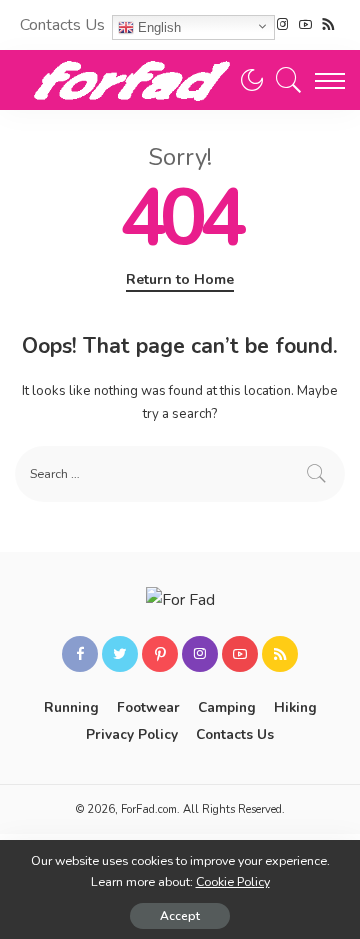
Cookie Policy (233, 881)
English (157, 27)
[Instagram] (282, 25)
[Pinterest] (160, 654)
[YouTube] (305, 25)
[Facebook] (80, 654)
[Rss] (328, 25)
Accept (180, 916)
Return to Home (180, 279)
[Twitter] (120, 654)
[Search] (284, 80)
